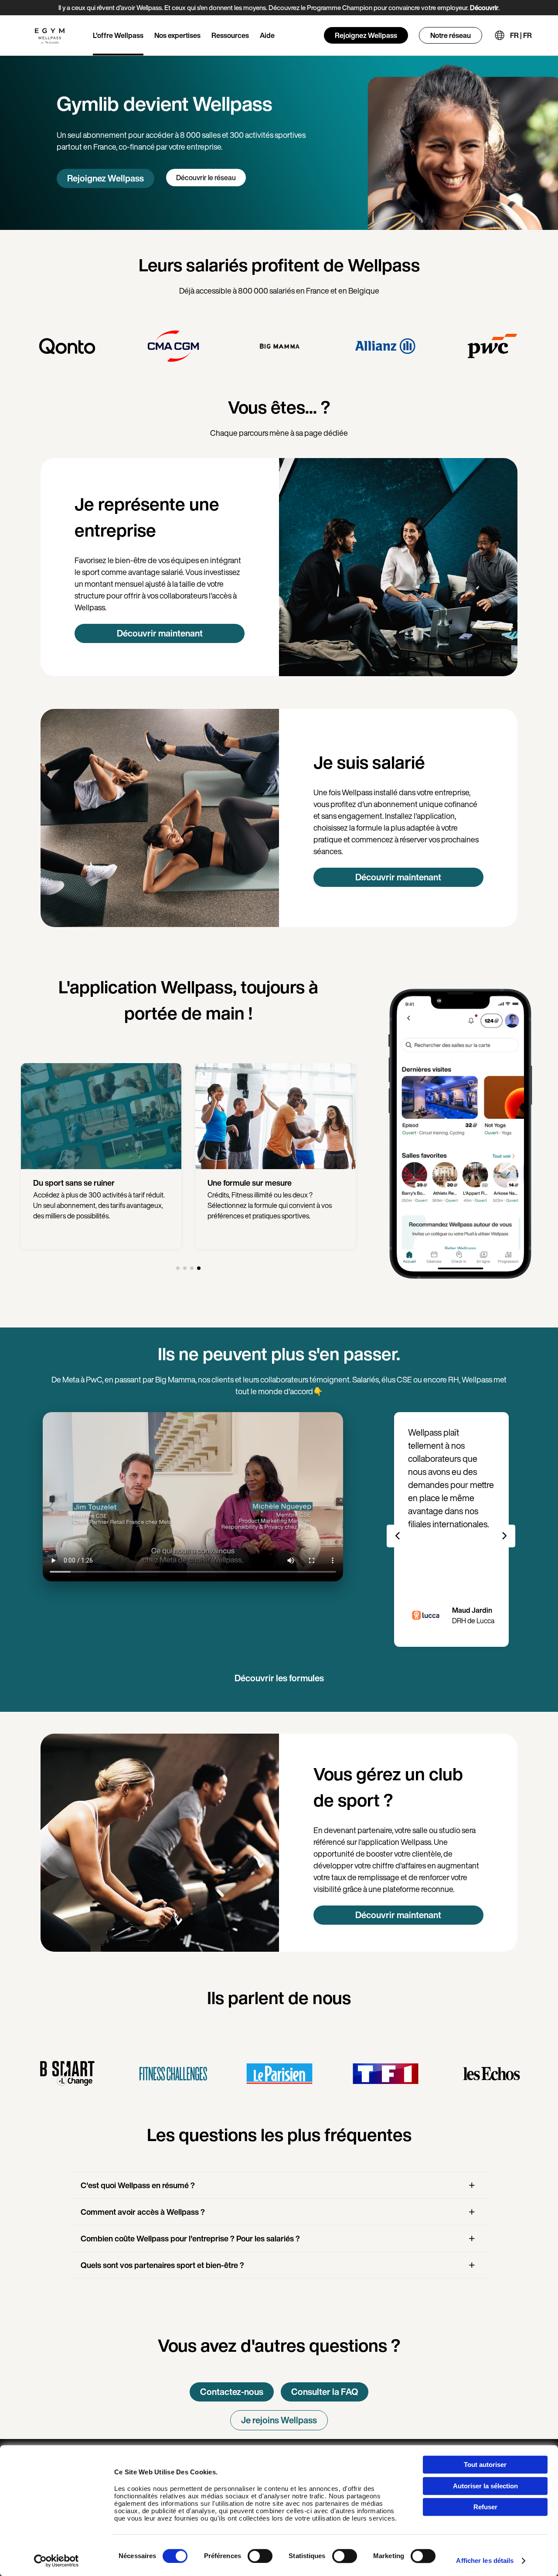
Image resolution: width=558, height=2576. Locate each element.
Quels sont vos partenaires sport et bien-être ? (162, 2265)
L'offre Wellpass (118, 35)
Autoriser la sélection (485, 2486)
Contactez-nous (232, 2392)
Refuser (485, 2507)
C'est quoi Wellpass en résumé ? (138, 2185)
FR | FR (521, 35)
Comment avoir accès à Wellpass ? (143, 2212)
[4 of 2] (199, 1268)
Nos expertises (177, 35)
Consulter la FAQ (325, 2392)
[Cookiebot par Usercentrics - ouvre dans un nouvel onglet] (56, 2561)
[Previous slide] (398, 1536)
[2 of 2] (185, 1268)
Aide (267, 35)
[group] (67, 346)
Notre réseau (451, 35)
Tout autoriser (485, 2465)
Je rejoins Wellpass (279, 2420)
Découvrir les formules (279, 1678)
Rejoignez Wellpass (366, 35)
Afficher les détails (485, 2561)
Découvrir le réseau (206, 178)
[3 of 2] (192, 1268)
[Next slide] (504, 1536)
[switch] (260, 2556)
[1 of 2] (178, 1268)
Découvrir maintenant (160, 633)
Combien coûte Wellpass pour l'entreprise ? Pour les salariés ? (190, 2238)
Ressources (230, 35)
